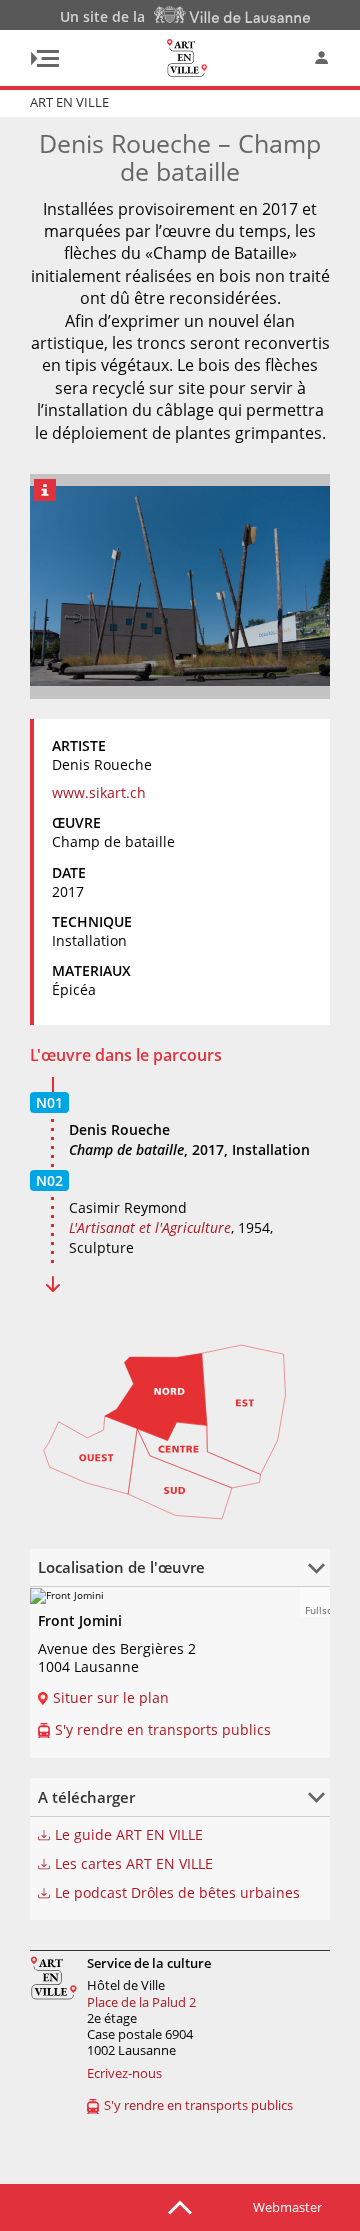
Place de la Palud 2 (141, 2002)
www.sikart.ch (99, 792)
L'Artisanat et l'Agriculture (150, 1227)
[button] (315, 1602)
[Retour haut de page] (180, 2206)
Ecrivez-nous (124, 2073)
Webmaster (287, 2207)
